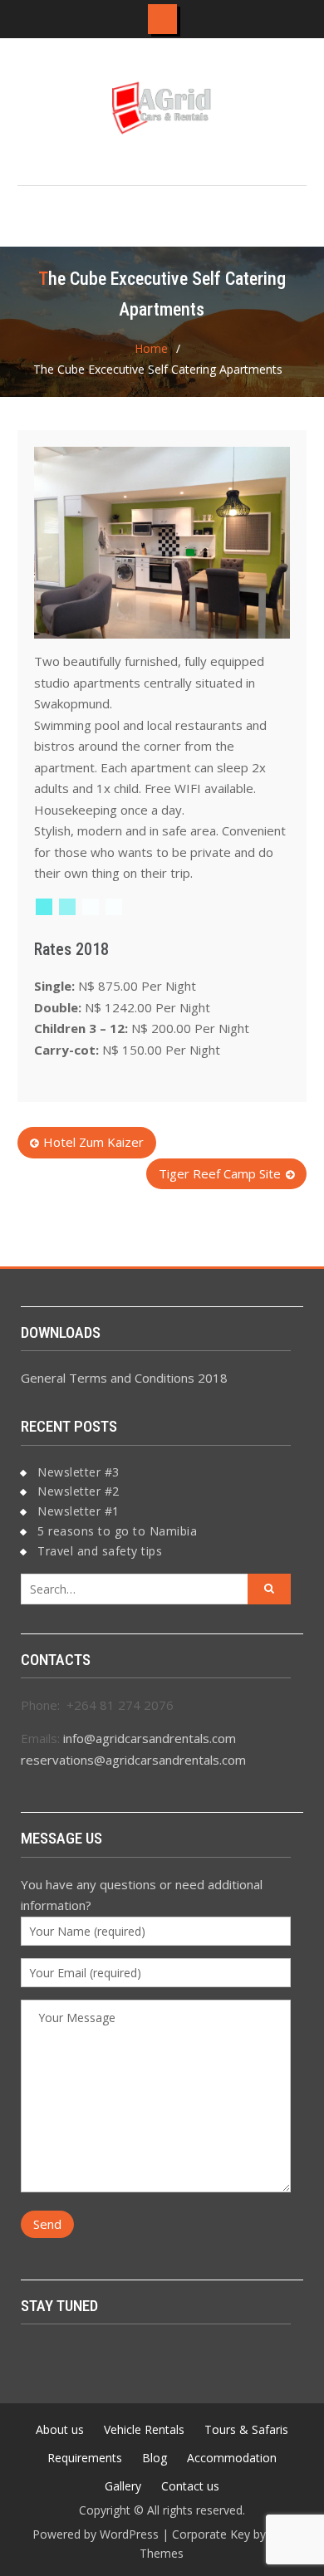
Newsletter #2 (79, 1491)
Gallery (123, 2486)
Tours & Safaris (246, 2429)
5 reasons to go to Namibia (117, 1531)
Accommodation (232, 2458)
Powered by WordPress (96, 2534)
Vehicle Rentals (144, 2429)
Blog (155, 2458)
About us (60, 2429)
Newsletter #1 (79, 1511)
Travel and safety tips (100, 1551)
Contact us (190, 2486)
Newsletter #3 (79, 1472)
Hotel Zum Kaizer (93, 1142)
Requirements (85, 2458)
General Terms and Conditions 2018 (124, 1378)
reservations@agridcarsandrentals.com (133, 1760)
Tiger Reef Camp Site (220, 1173)
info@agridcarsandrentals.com (150, 1738)
